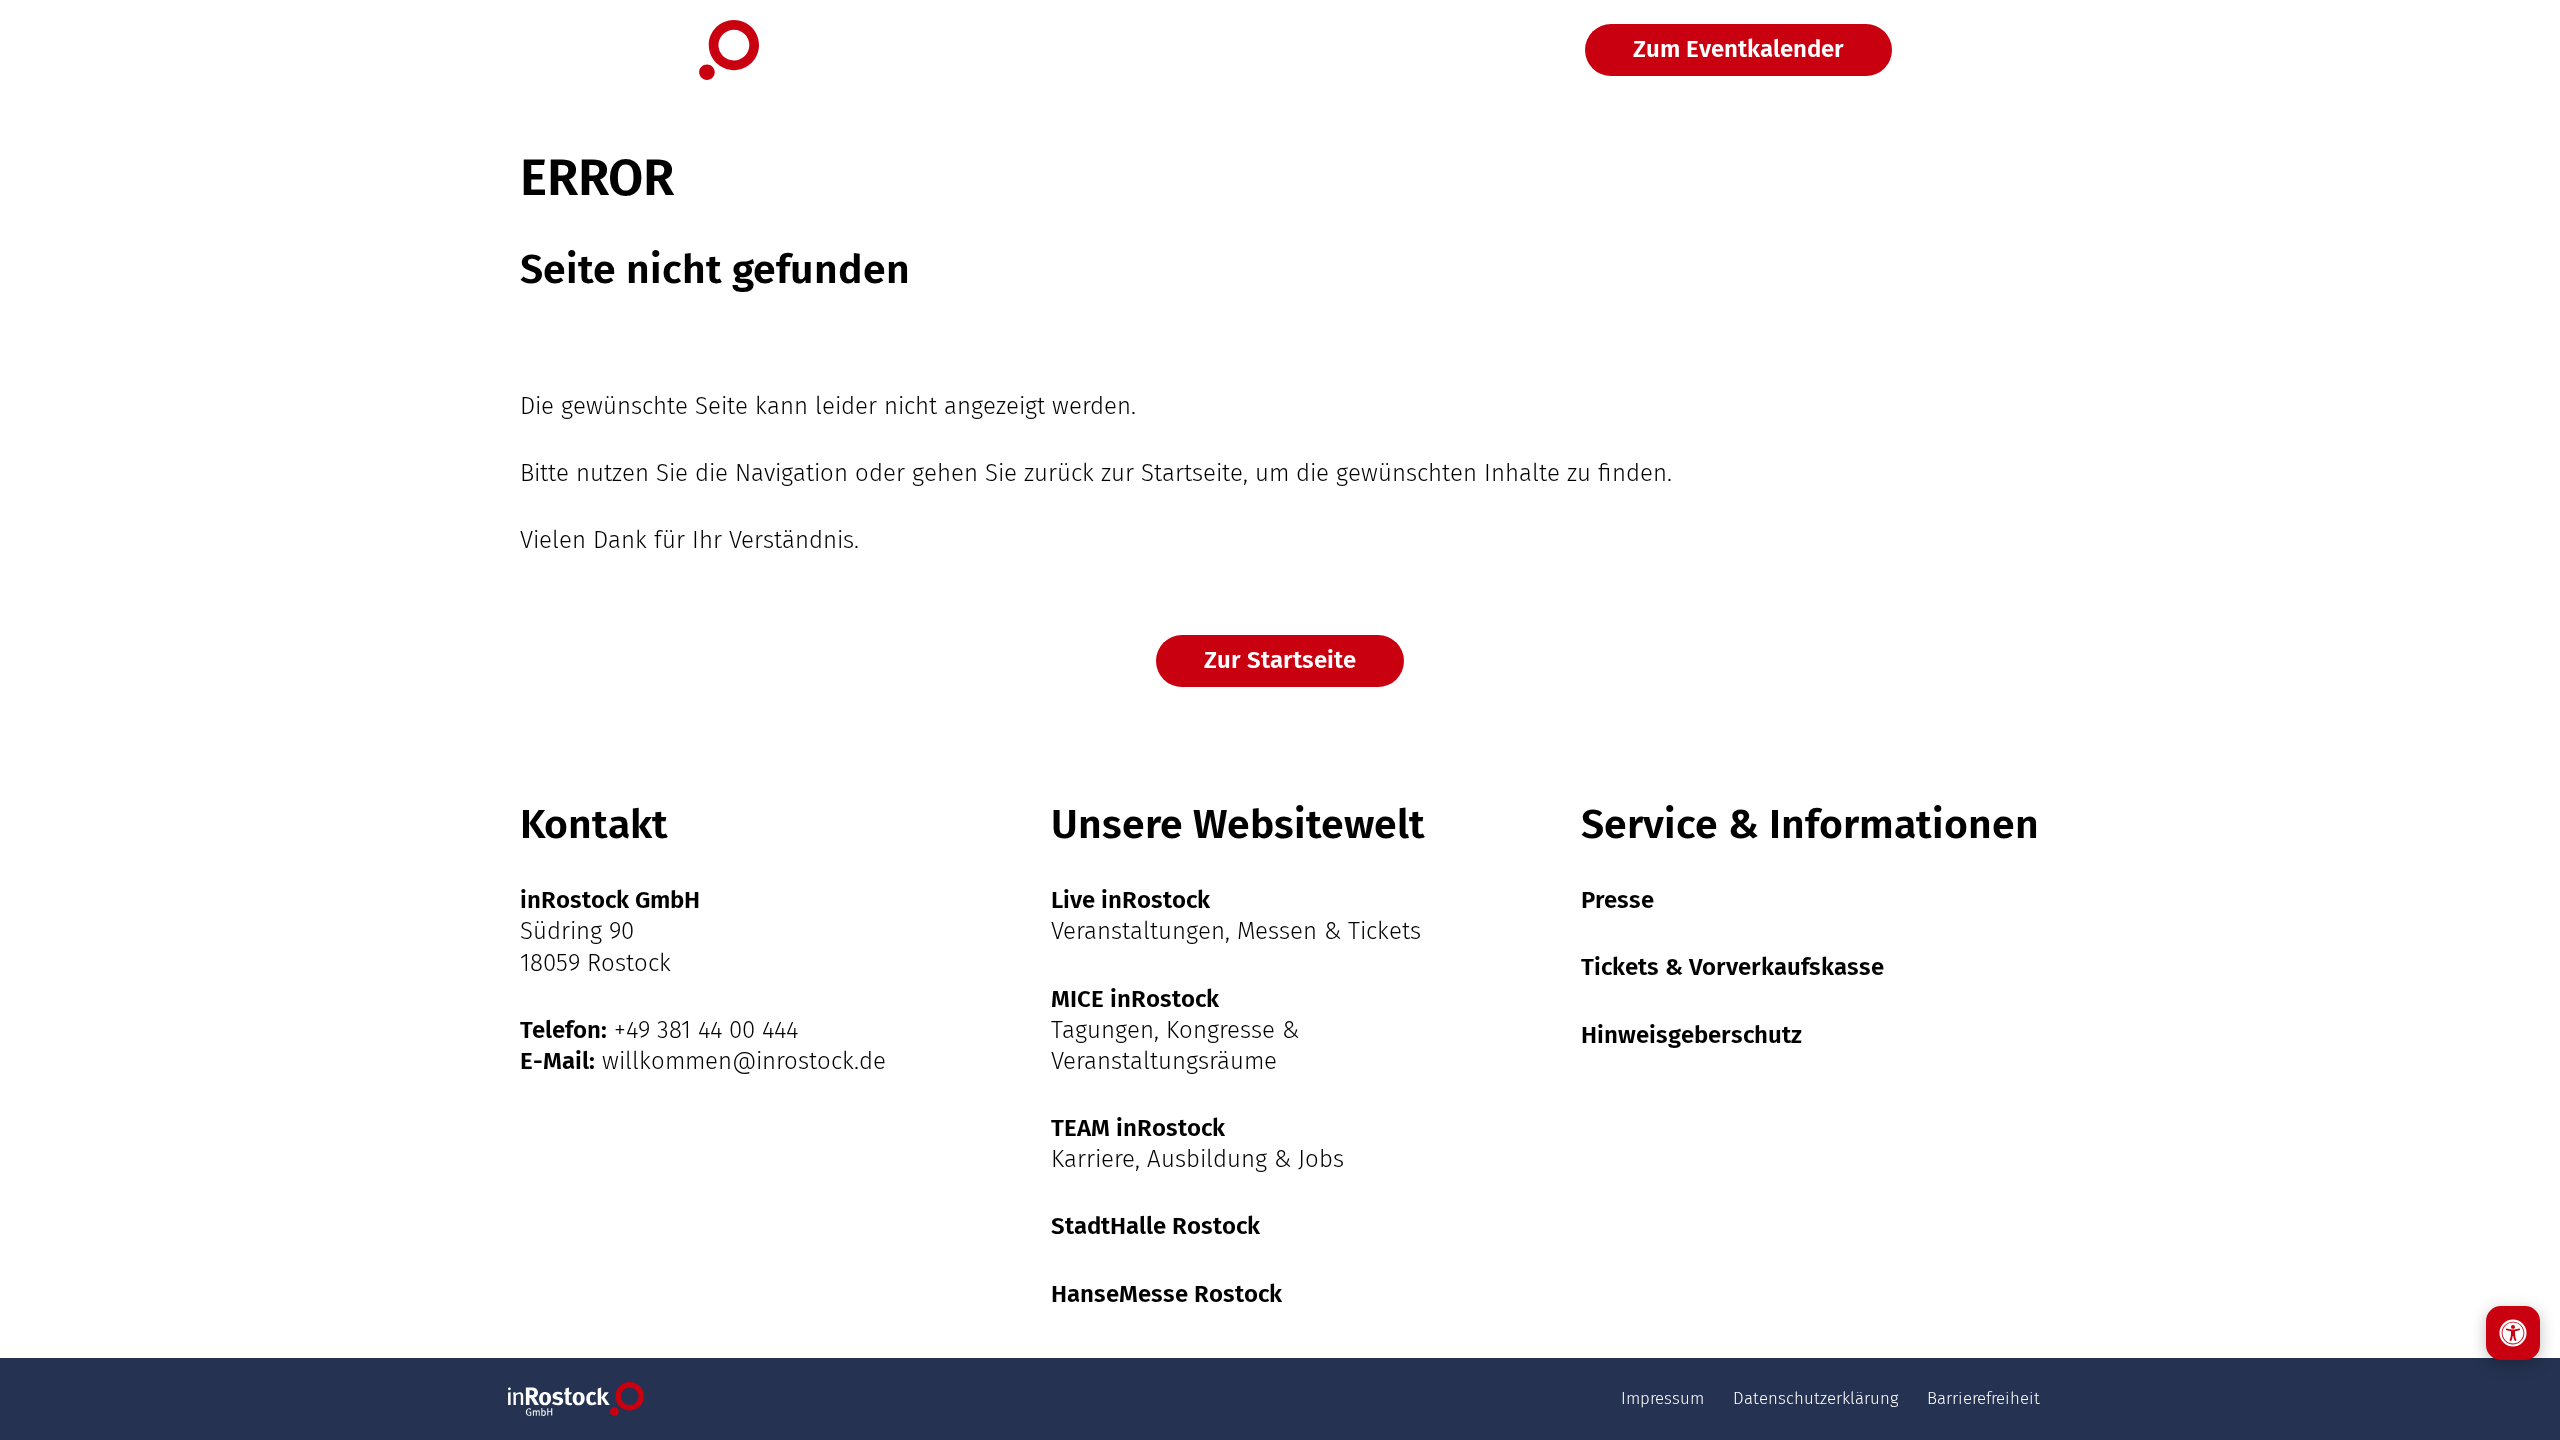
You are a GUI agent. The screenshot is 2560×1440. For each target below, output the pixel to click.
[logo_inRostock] (639, 50)
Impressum (1662, 1398)
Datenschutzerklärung (1815, 1398)
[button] (1992, 50)
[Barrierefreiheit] (2513, 1333)
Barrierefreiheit (1983, 1398)
